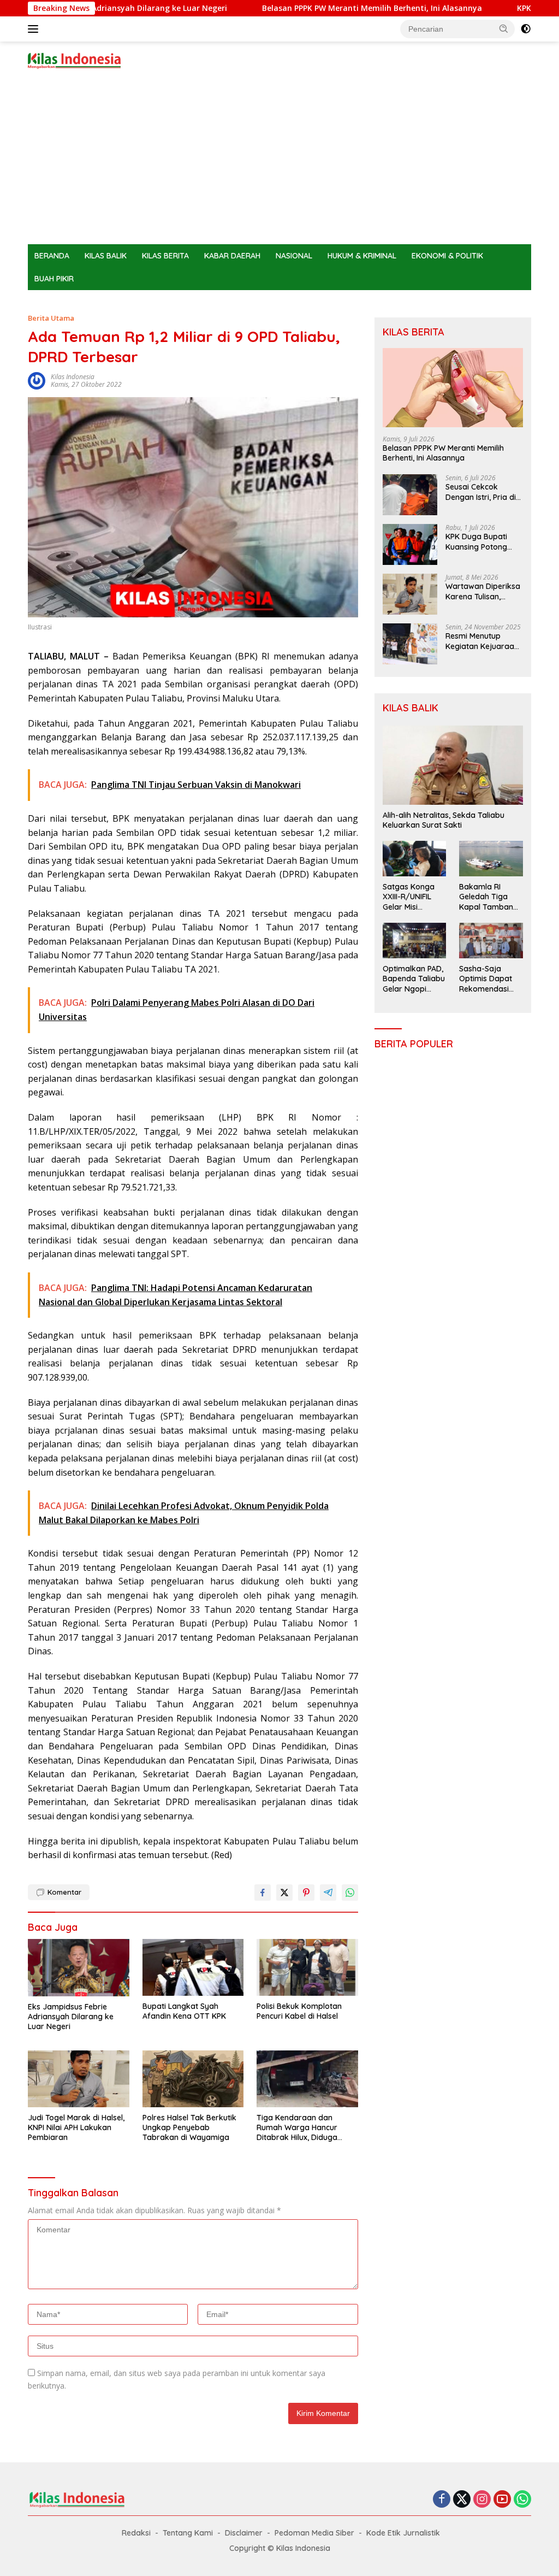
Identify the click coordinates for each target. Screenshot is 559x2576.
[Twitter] (462, 2500)
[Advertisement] (279, 162)
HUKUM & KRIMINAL (362, 256)
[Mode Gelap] (526, 29)
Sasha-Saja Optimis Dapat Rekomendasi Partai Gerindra (487, 979)
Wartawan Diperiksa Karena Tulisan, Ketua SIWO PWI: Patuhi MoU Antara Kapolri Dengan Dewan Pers (483, 591)
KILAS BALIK (106, 256)
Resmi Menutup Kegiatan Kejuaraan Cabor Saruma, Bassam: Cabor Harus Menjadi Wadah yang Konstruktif (482, 641)
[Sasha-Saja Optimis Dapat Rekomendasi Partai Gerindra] (491, 941)
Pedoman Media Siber (314, 2533)
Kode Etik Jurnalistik (403, 2533)
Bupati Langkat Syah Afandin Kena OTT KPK (184, 2011)
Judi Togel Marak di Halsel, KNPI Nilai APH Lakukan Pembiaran (76, 2127)
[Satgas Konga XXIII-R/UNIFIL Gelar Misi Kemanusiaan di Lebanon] (415, 859)
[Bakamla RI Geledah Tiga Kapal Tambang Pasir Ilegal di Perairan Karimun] (491, 859)
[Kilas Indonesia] (74, 60)
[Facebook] (442, 2500)
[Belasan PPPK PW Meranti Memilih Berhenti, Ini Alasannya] (453, 388)
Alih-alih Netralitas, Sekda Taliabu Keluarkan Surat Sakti (444, 820)
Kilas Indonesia (73, 377)
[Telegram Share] (328, 1893)
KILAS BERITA (165, 256)
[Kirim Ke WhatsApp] (350, 1893)
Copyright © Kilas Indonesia (280, 2548)
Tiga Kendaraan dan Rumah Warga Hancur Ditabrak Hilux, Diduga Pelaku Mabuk (297, 2128)
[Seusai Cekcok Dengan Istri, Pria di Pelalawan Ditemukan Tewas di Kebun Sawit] (410, 495)
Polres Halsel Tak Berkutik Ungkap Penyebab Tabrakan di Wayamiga (189, 2127)
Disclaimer (244, 2533)
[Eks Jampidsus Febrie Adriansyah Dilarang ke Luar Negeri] (79, 1967)
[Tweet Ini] (284, 1893)
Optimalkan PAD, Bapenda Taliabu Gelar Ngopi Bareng (414, 979)
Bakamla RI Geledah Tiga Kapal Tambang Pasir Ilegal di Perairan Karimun (489, 897)
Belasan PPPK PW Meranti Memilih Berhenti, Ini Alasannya (315, 8)
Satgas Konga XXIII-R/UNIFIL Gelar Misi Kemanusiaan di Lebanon (412, 897)
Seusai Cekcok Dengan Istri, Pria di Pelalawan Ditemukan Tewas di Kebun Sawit (482, 492)
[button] (504, 28)
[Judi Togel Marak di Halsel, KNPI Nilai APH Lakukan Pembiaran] (79, 2079)
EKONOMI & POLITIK (447, 256)
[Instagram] (482, 2500)
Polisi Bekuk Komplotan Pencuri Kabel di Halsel (299, 2011)
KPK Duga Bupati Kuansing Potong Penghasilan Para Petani (477, 541)
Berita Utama (51, 318)
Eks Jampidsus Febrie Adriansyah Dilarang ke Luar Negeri (71, 2017)
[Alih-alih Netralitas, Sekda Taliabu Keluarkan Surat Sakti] (453, 765)
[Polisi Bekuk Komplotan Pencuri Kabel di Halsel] (307, 1967)
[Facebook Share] (263, 1893)
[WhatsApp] (522, 2500)
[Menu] (35, 29)
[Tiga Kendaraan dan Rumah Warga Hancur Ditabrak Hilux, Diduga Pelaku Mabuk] (307, 2079)
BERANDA (52, 256)
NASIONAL (294, 256)
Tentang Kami (188, 2533)
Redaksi (136, 2533)
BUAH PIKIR (54, 279)
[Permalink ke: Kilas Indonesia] (37, 380)
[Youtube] (502, 2500)
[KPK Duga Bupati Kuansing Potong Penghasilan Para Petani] (410, 544)
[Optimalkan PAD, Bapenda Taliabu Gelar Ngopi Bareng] (415, 941)
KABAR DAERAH (232, 256)
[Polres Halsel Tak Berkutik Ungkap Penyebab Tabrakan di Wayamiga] (193, 2079)
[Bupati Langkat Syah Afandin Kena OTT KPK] (193, 1967)
